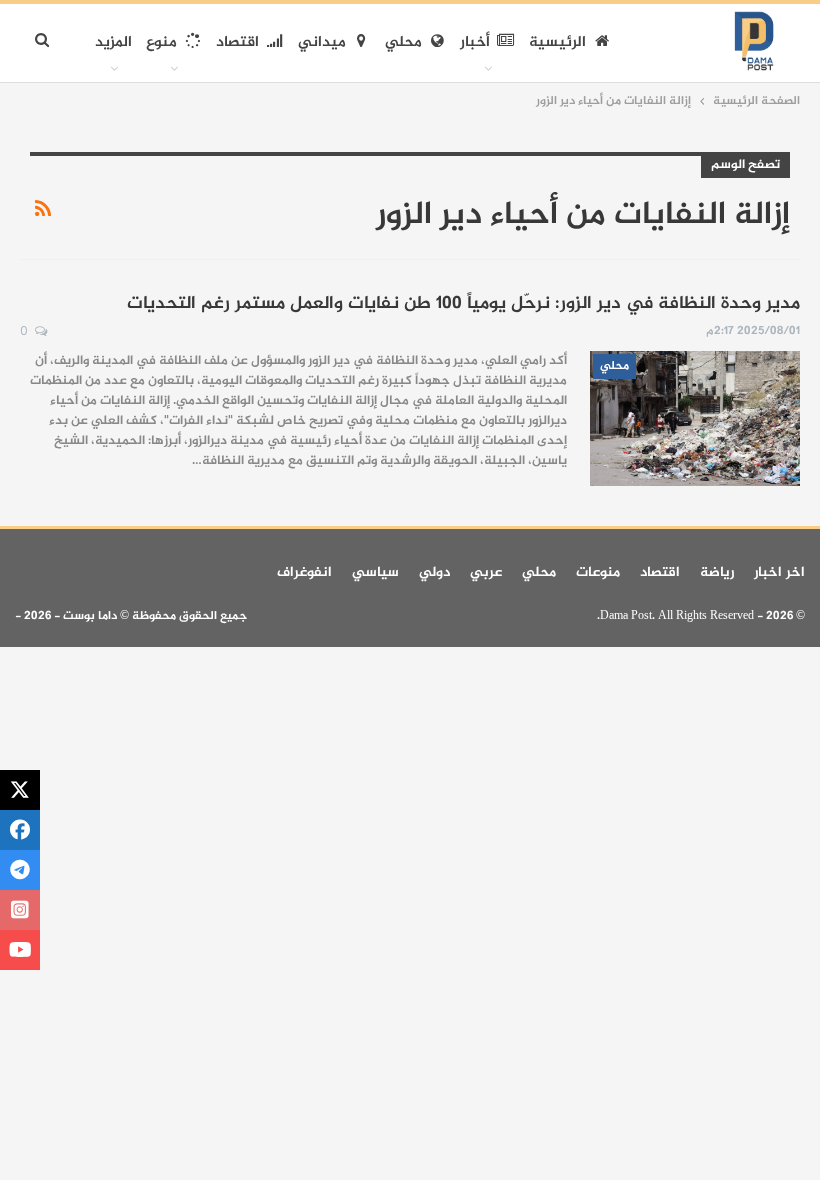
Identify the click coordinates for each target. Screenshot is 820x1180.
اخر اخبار (779, 572)
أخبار (475, 42)
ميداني (322, 42)
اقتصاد (237, 42)
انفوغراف (304, 572)
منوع (161, 42)
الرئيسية (557, 42)
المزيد (113, 42)
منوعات (598, 572)
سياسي (375, 572)
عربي (486, 572)
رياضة (717, 572)
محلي (403, 42)
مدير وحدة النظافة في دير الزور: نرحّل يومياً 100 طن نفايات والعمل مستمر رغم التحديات (463, 304)
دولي (434, 572)
